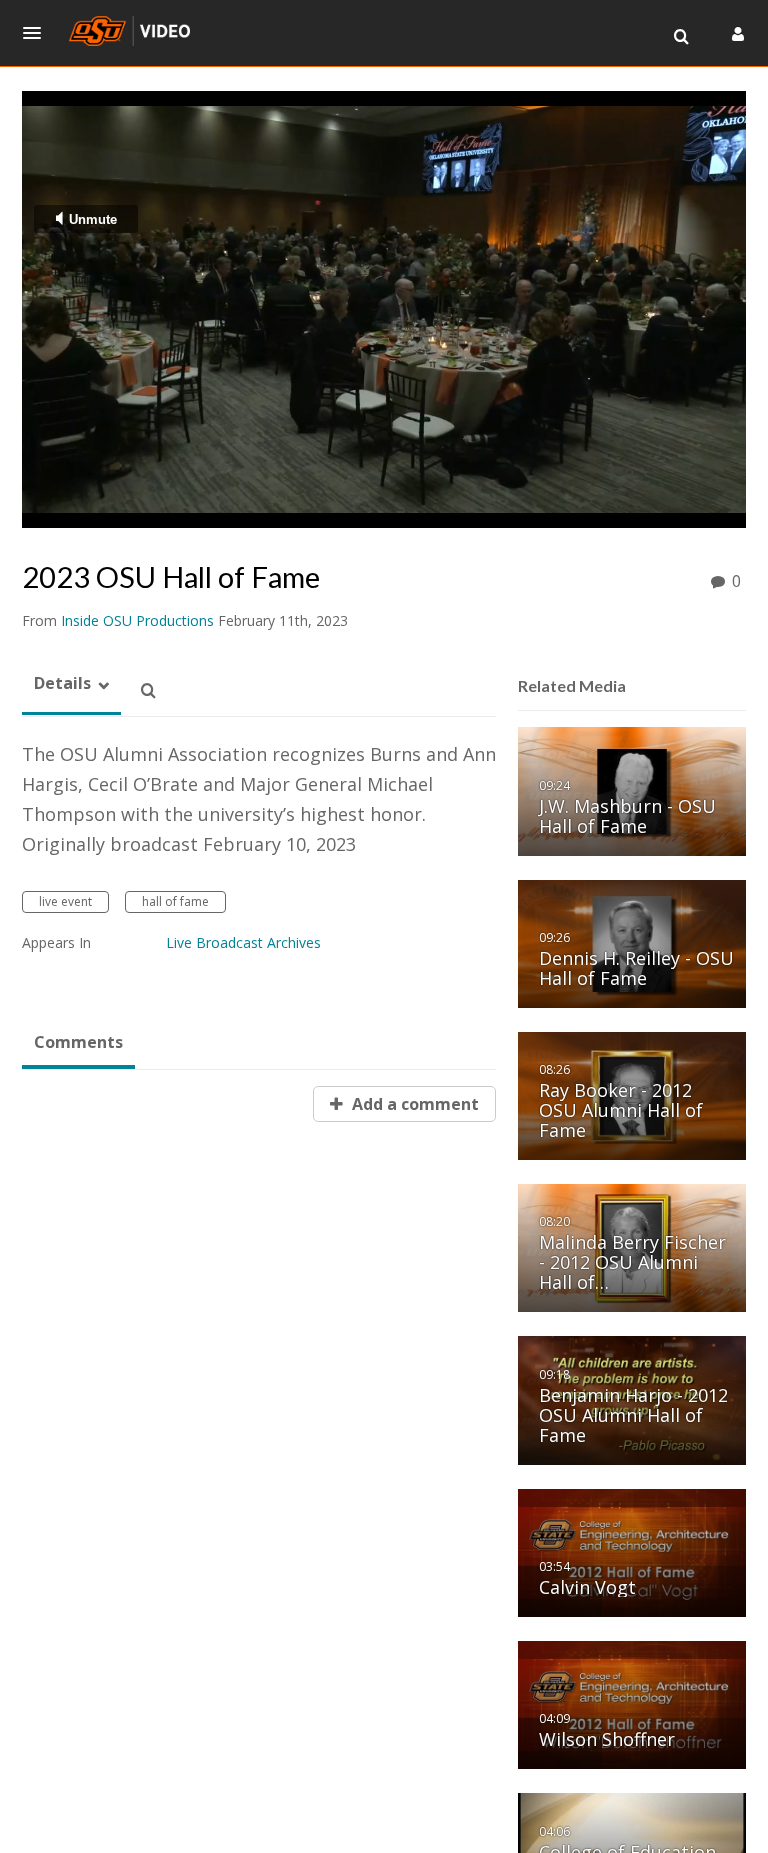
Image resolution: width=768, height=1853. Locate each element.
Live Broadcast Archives (243, 942)
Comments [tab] (78, 1042)
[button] (38, 33)
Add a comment (413, 1104)
